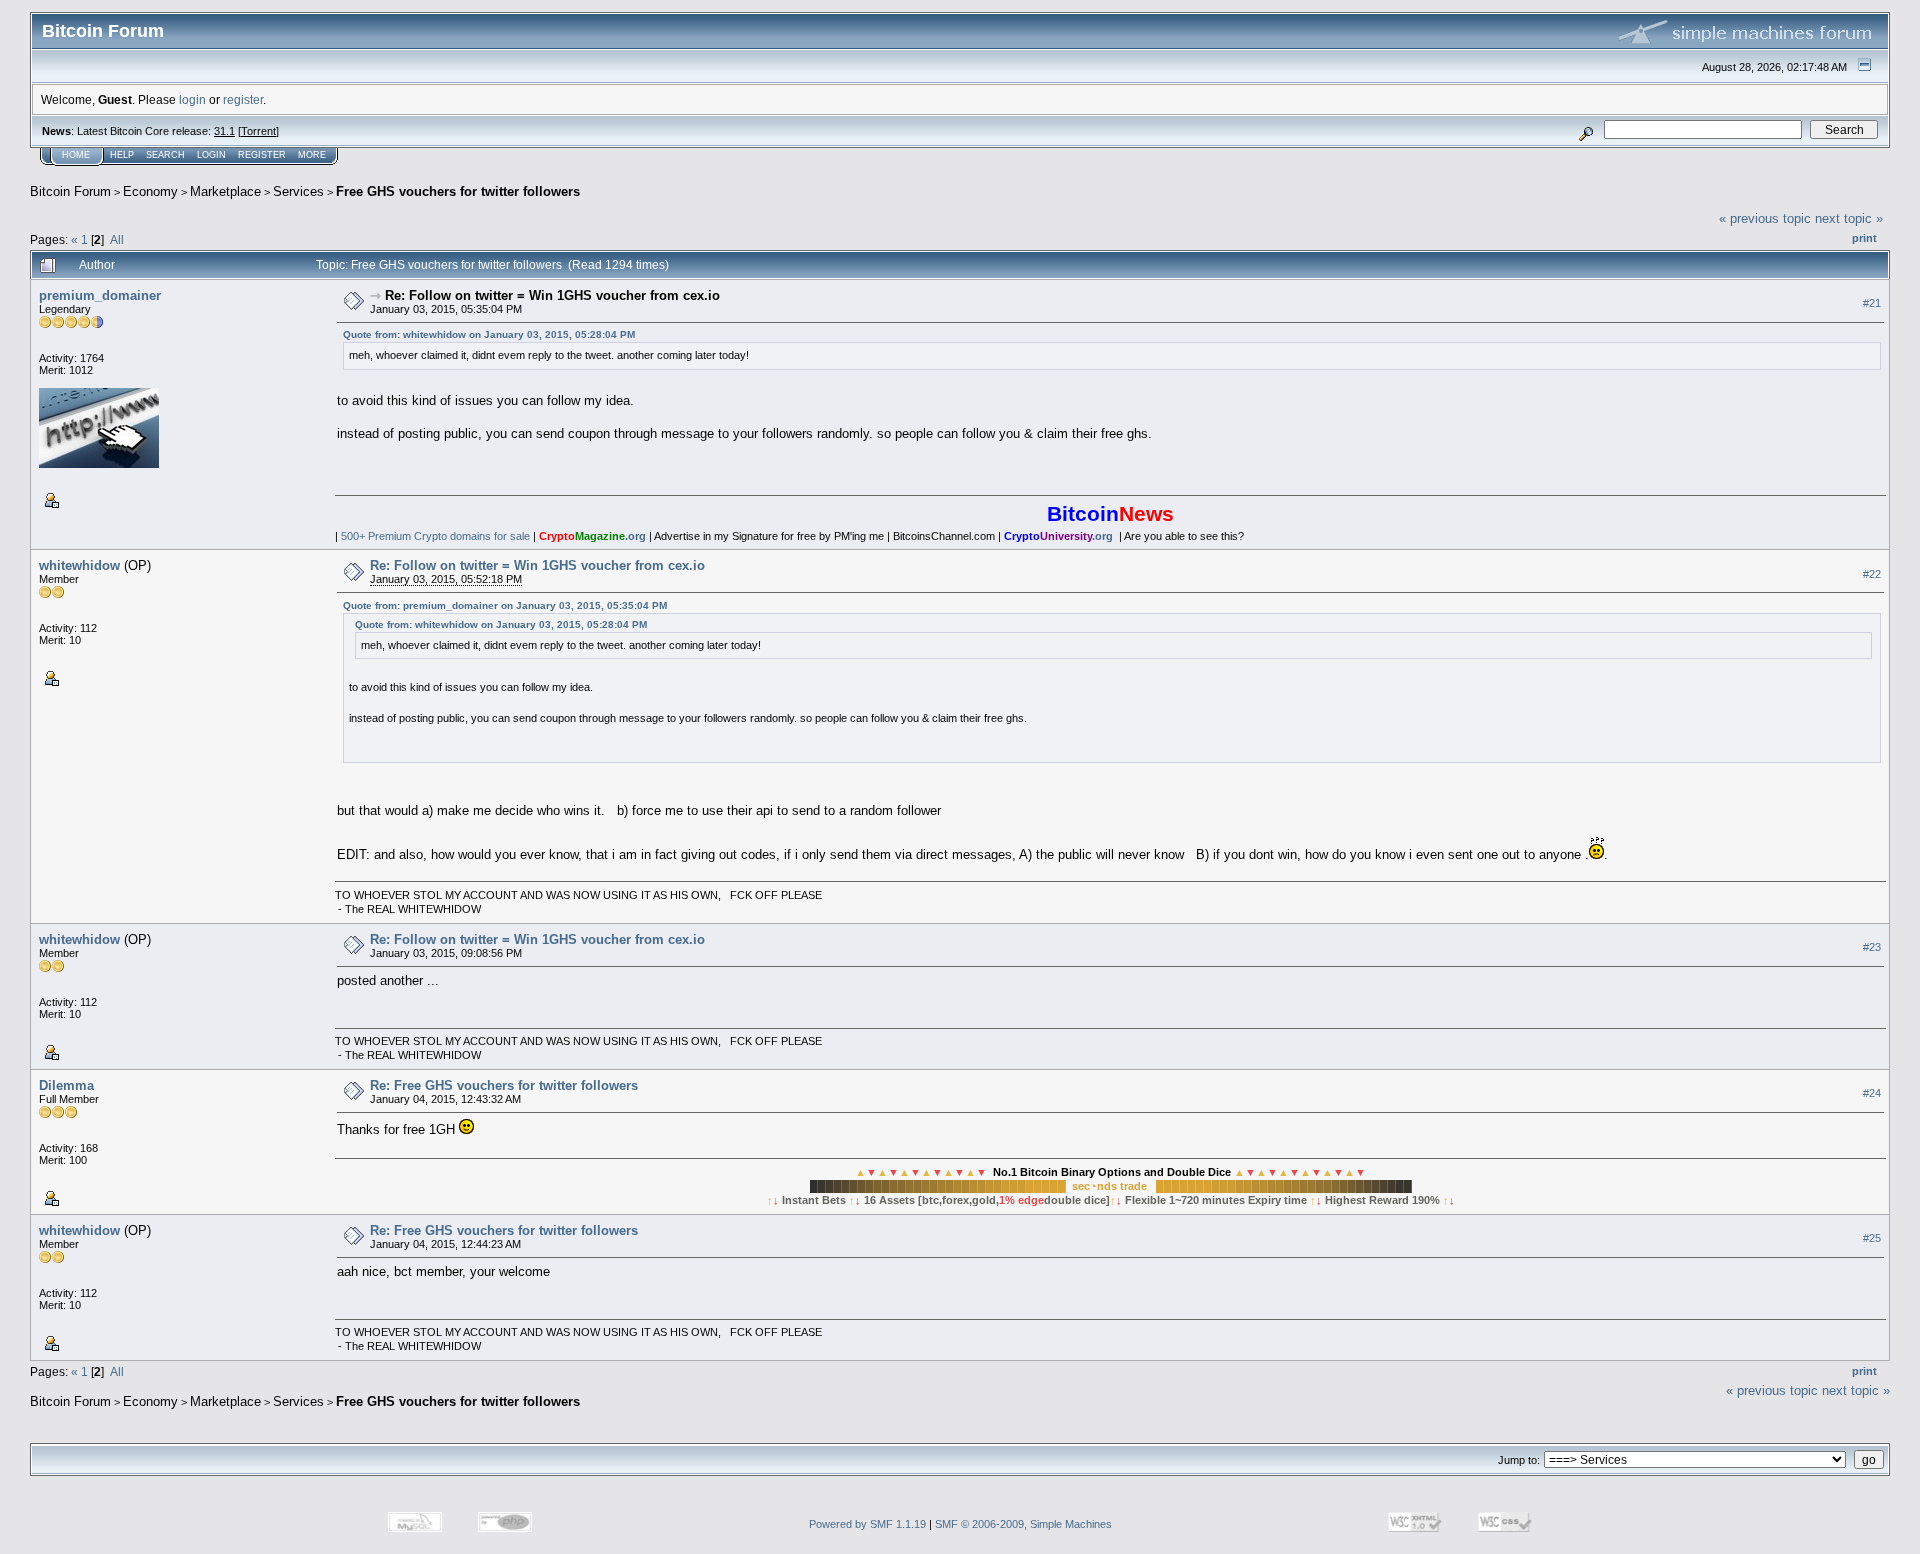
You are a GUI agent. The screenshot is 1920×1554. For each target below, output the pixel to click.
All (117, 239)
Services (298, 191)
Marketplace (225, 191)
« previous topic (1765, 218)
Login (211, 155)
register (243, 99)
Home (76, 155)
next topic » (1849, 218)
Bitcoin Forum (70, 191)
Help (122, 155)
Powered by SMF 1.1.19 (867, 1524)
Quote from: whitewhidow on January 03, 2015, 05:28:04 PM (489, 334)
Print (1864, 238)
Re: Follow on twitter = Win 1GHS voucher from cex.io (552, 295)
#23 (1872, 947)
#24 (1872, 1093)
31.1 (224, 131)
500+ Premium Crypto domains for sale (435, 536)
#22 (1872, 574)
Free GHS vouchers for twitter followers (458, 191)
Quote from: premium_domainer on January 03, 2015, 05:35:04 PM (505, 605)
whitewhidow (79, 565)
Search (165, 155)
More (312, 155)
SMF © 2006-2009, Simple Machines (1023, 1524)
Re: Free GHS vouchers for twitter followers (504, 1085)
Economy (150, 191)
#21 (1872, 303)
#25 (1872, 1238)
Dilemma (66, 1085)
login (192, 99)
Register (262, 155)
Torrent (258, 131)
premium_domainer (100, 295)
